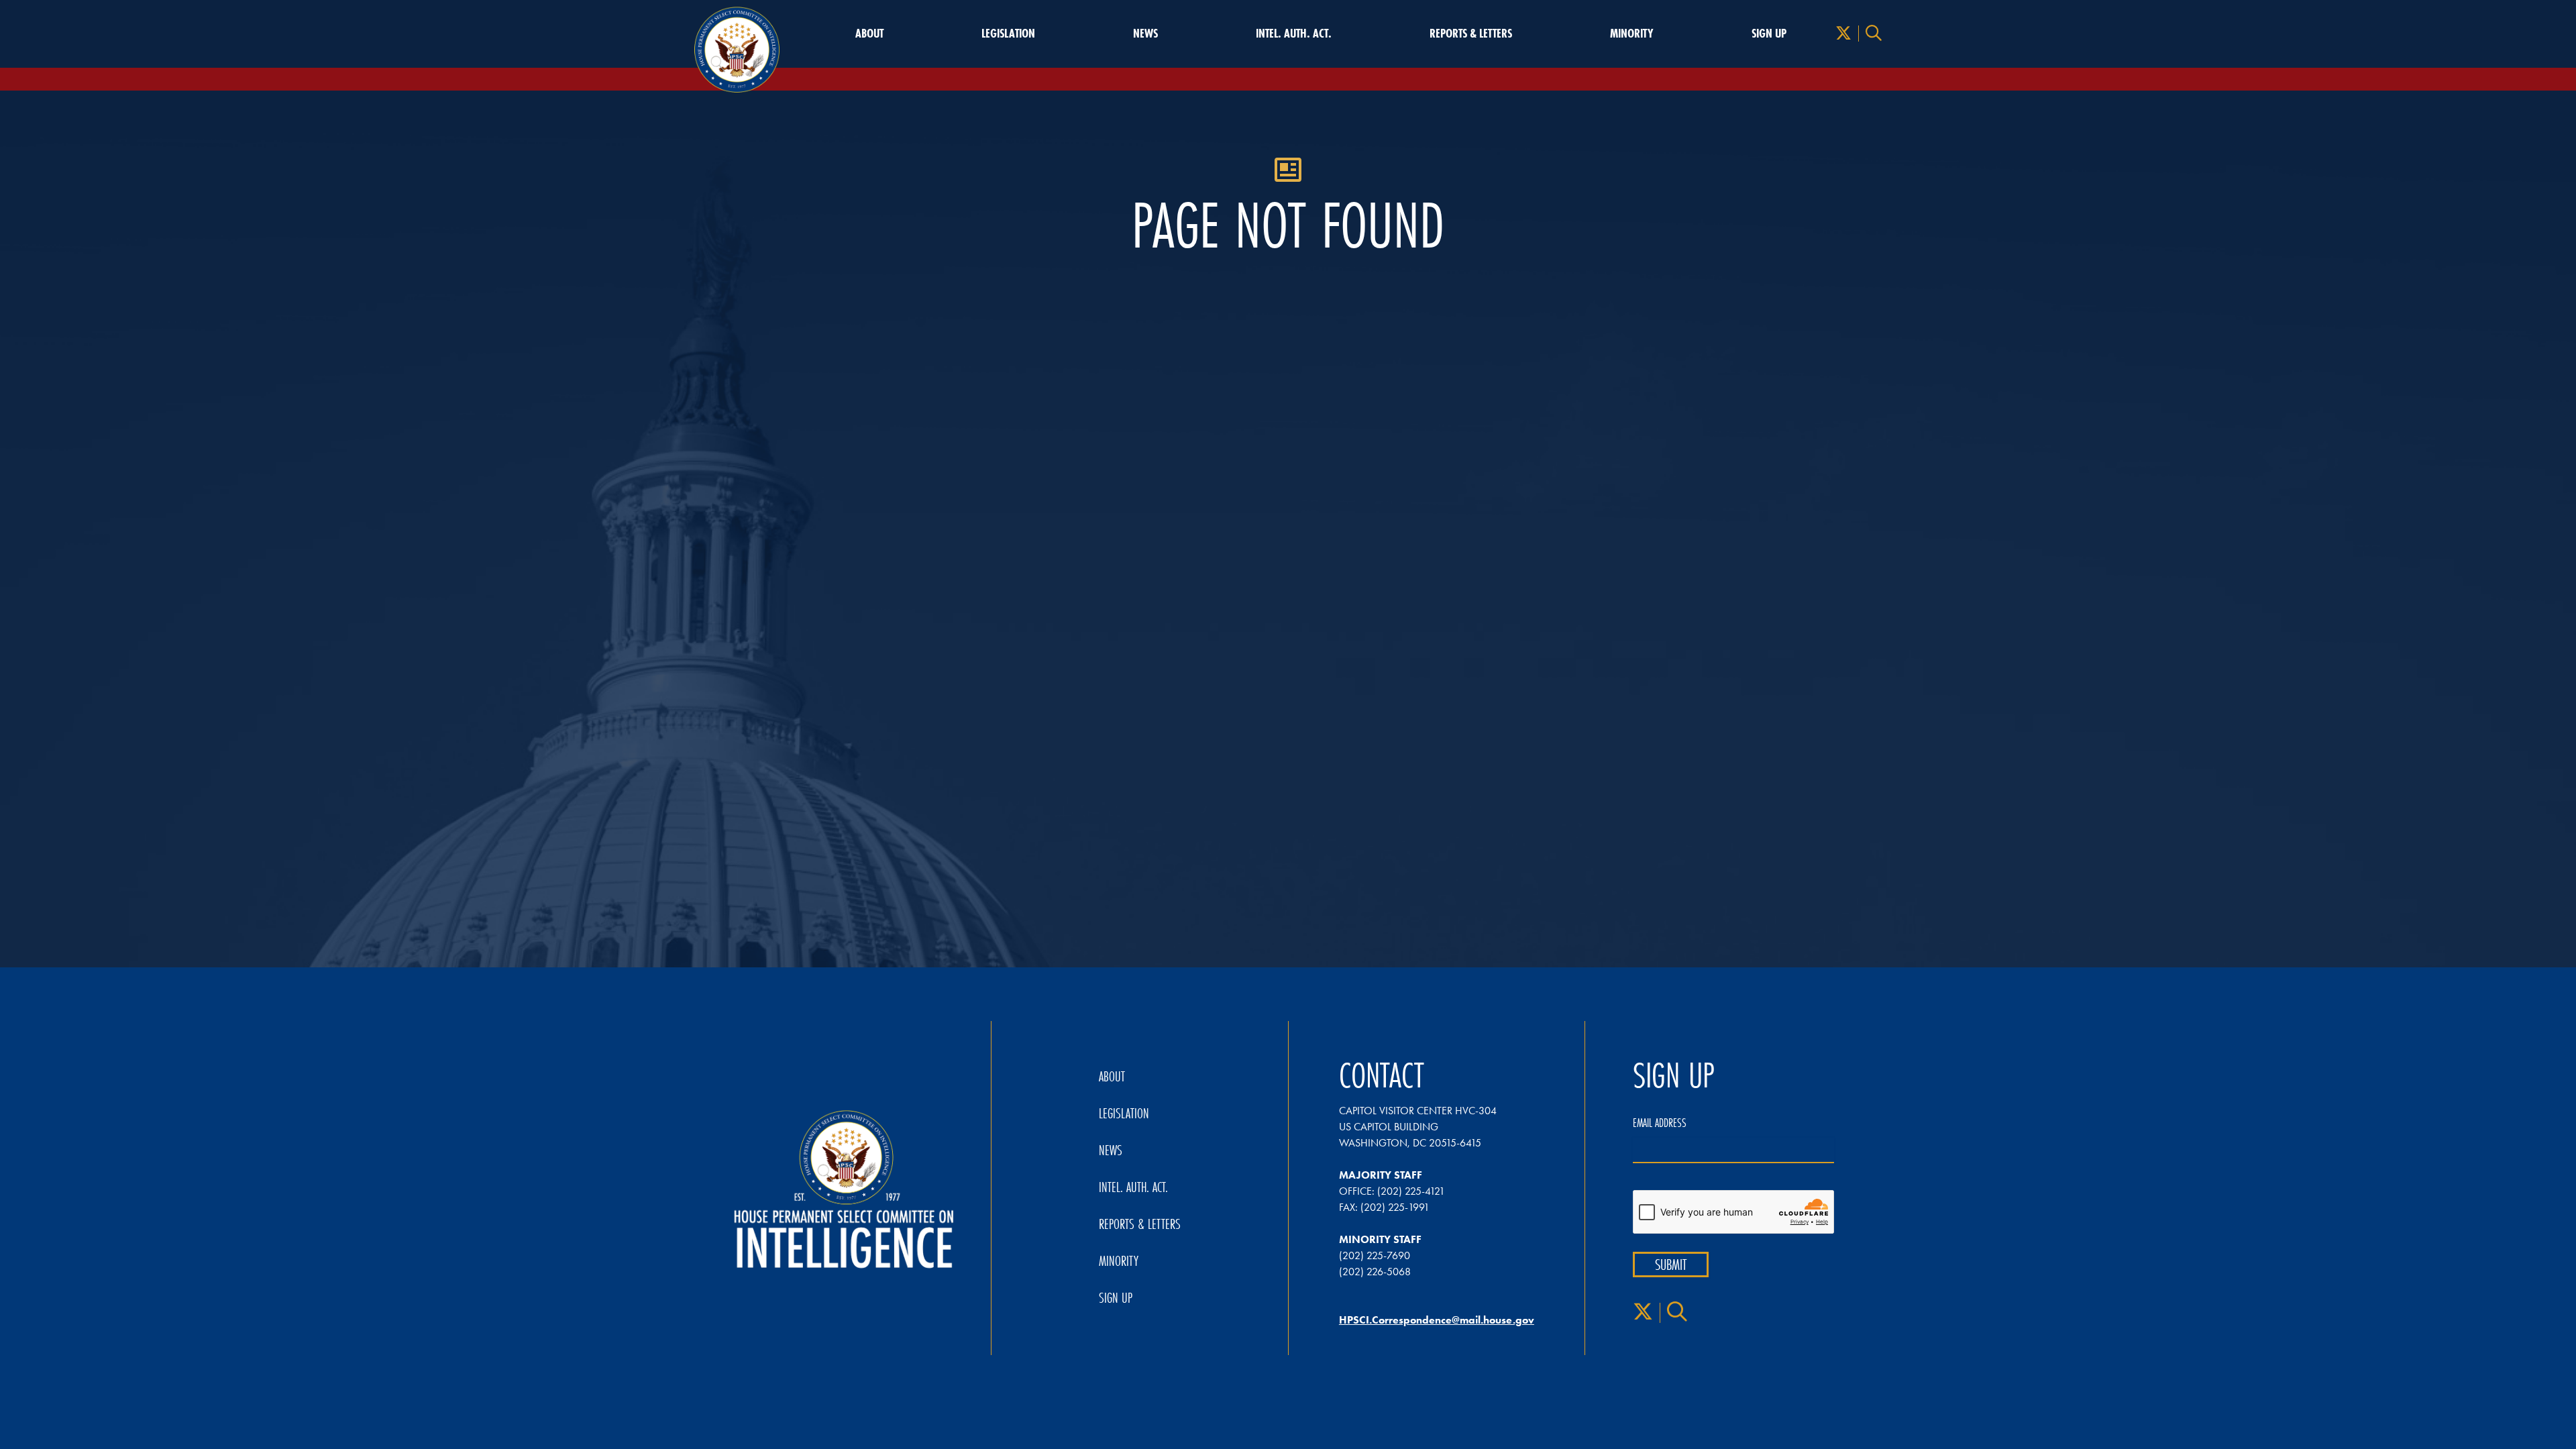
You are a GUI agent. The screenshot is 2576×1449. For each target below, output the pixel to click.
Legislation (1008, 34)
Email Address (1660, 1123)
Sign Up (1769, 34)
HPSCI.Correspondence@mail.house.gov (1437, 1320)
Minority (1632, 34)
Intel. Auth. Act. (1294, 34)
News (1145, 34)
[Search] (1874, 34)
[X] (1843, 34)
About (869, 34)
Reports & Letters (1471, 34)
